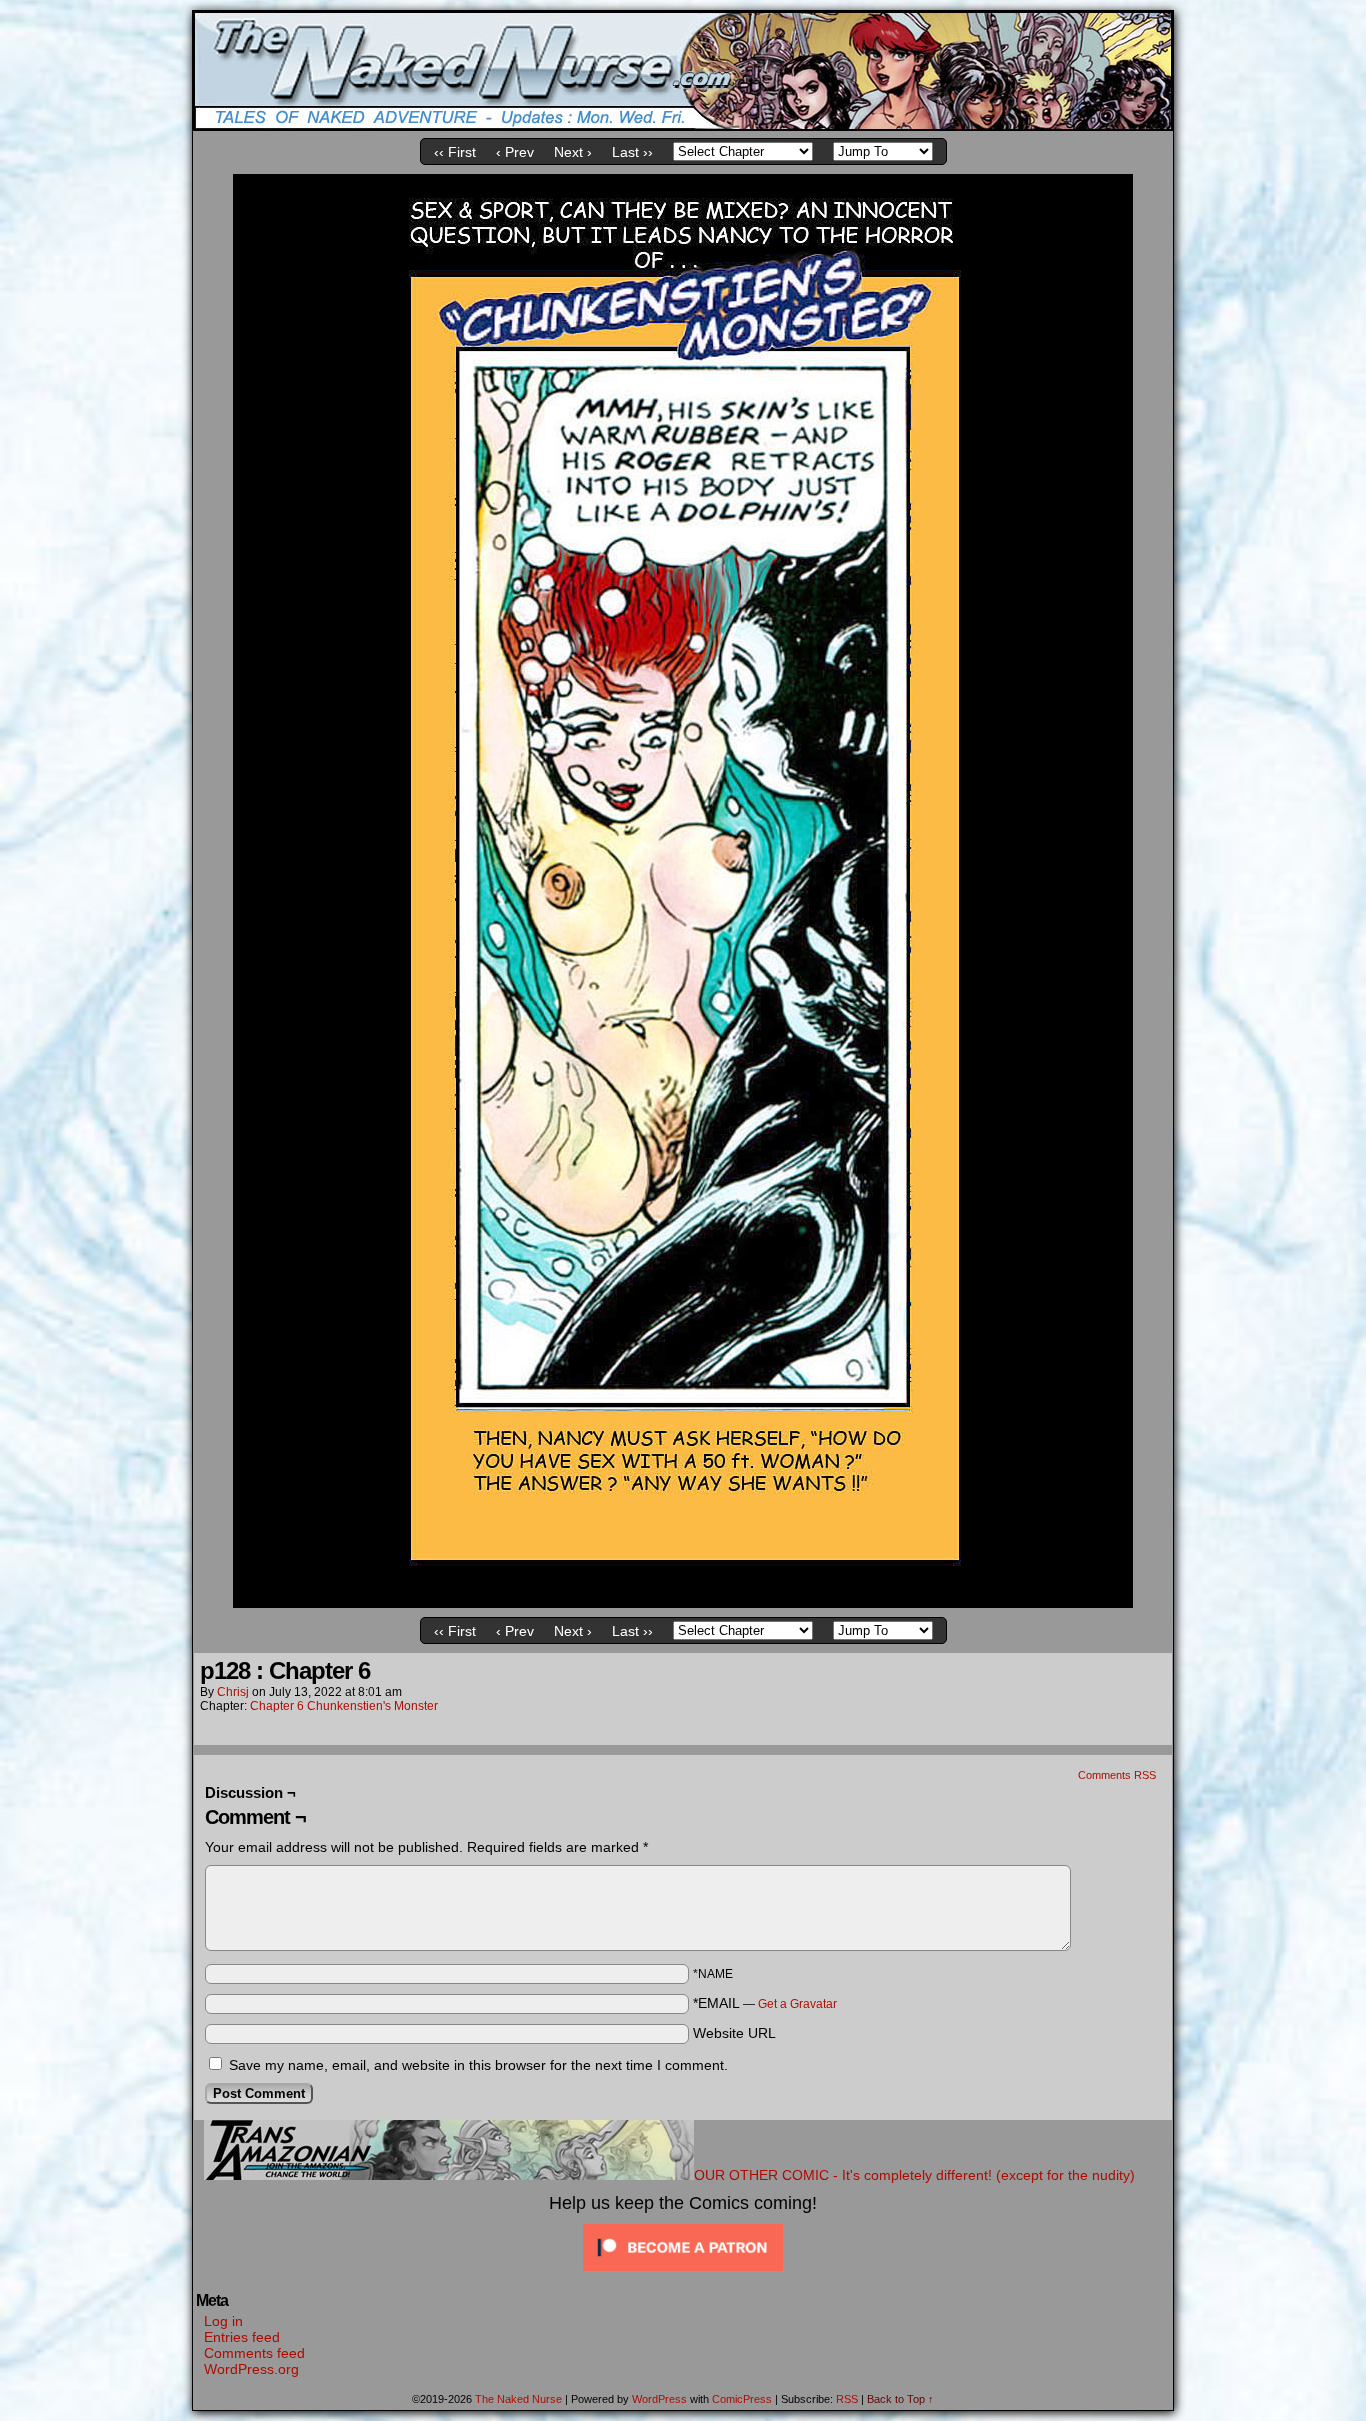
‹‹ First (455, 152)
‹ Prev (515, 152)
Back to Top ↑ (900, 2399)
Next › (573, 152)
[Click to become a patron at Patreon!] (683, 2271)
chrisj (233, 1692)
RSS (847, 2399)
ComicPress (742, 2399)
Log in (223, 2321)
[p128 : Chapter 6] (683, 1603)
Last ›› (632, 152)
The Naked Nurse (518, 2399)
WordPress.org (251, 2369)
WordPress (659, 2399)
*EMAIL (765, 2003)
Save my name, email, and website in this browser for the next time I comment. (478, 2065)
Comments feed (254, 2353)
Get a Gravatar (797, 2004)
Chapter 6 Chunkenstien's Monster (344, 1706)
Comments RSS (1117, 1775)
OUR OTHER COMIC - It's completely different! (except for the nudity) (914, 2175)
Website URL (734, 2033)
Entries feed (242, 2337)
